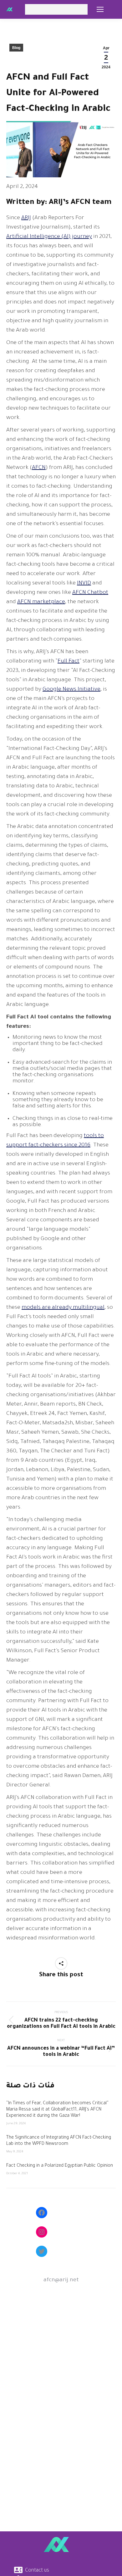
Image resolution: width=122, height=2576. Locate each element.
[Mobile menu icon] (100, 9)
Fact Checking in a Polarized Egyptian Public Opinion (60, 2166)
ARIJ (26, 218)
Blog (16, 48)
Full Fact (69, 662)
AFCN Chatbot (90, 593)
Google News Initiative (71, 690)
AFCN (39, 468)
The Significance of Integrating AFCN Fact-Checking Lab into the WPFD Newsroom (59, 2141)
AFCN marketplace (41, 602)
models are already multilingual (63, 1308)
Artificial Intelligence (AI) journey (49, 237)
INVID (84, 584)
